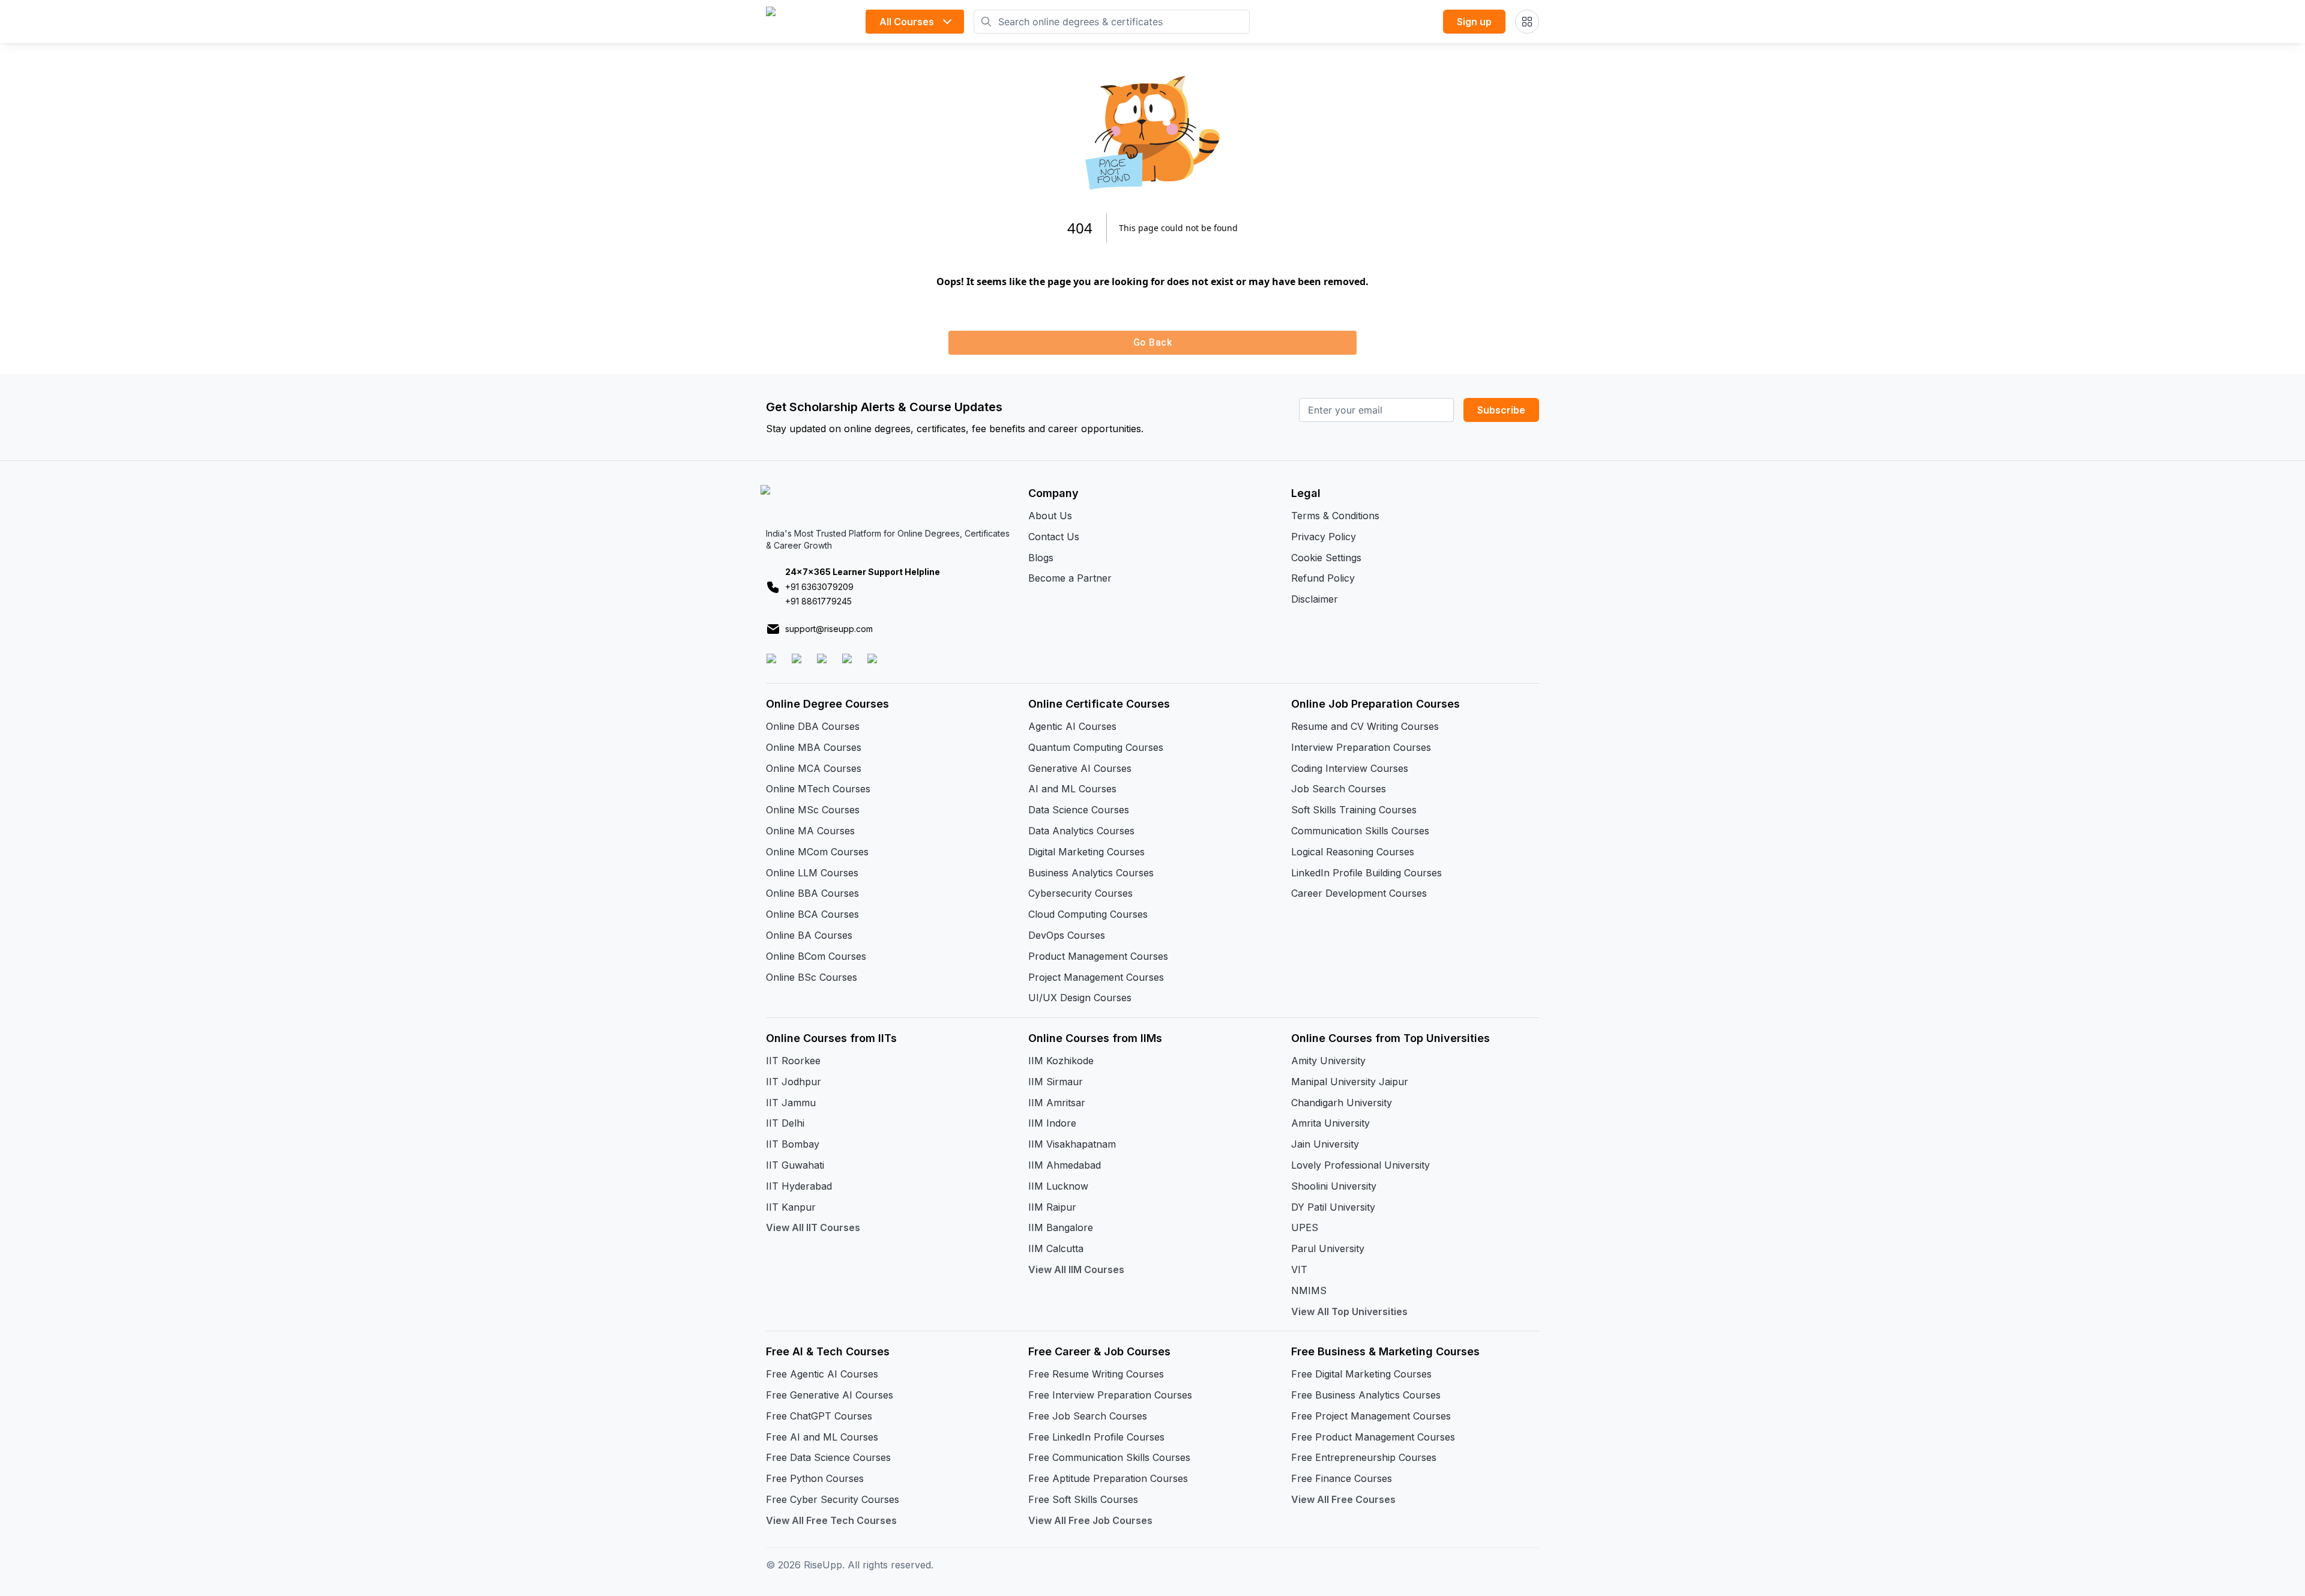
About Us (1050, 516)
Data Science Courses (1079, 810)
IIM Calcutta (1056, 1248)
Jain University (1325, 1144)
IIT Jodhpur (794, 1082)
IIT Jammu (791, 1103)
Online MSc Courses (813, 810)
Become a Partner (1070, 578)
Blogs (1041, 558)
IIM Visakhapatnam (1072, 1144)
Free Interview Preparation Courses (1110, 1395)
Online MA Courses (810, 831)
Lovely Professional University (1360, 1165)
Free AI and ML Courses (822, 1437)
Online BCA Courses (812, 914)
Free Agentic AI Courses (822, 1374)
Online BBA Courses (812, 893)
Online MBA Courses (814, 747)
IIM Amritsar (1057, 1103)
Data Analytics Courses (1081, 831)
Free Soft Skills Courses (1083, 1499)
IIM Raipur (1052, 1207)
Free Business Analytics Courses (1366, 1395)
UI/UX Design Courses (1080, 998)
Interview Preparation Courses (1361, 747)
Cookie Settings (1326, 558)
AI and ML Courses (1072, 789)
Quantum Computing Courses (1096, 747)
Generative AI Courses (1080, 768)
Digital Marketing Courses (1086, 852)
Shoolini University (1334, 1186)
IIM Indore (1052, 1123)
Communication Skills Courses (1360, 831)
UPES (1305, 1227)
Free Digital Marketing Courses (1361, 1374)
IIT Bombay (793, 1144)
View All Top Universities (1349, 1311)
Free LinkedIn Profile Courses (1096, 1437)
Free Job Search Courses (1088, 1416)
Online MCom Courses (817, 852)
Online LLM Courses (812, 873)
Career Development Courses (1359, 893)
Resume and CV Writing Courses (1365, 726)
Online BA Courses (809, 935)
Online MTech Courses (818, 789)
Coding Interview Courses (1350, 768)
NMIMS (1309, 1290)
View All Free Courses (1343, 1499)
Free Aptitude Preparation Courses (1108, 1478)
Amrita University (1330, 1123)
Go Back (1152, 342)
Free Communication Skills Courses (1109, 1457)
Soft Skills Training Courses (1354, 810)
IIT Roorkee (793, 1061)
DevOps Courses (1067, 935)
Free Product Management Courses (1373, 1437)
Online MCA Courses (814, 768)
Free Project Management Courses (1371, 1416)
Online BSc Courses (812, 977)
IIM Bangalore (1061, 1227)
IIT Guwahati (795, 1165)
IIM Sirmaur (1056, 1082)
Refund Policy (1323, 578)
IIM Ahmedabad (1065, 1165)
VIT (1299, 1269)
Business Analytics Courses (1091, 873)
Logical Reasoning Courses (1353, 852)
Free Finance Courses (1342, 1478)
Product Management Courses (1098, 956)
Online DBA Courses (813, 726)
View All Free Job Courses (1090, 1520)
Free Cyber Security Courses (833, 1499)
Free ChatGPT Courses (819, 1416)
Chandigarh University (1342, 1103)
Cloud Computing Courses (1088, 914)
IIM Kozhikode (1061, 1061)
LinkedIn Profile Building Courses (1366, 873)
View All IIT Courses (813, 1227)
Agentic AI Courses (1072, 726)
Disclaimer (1315, 599)
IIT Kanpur (791, 1207)
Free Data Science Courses (828, 1457)
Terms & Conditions (1335, 516)
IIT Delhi (785, 1123)
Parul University (1328, 1248)
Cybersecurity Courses (1080, 893)
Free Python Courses (815, 1478)
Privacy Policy (1324, 537)
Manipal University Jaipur (1350, 1082)
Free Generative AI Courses (830, 1395)
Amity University (1328, 1061)
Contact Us (1054, 537)
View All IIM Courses (1076, 1269)
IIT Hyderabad (799, 1186)
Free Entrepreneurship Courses (1364, 1457)
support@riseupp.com (829, 629)
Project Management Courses (1096, 977)
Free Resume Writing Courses (1096, 1374)
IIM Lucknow (1058, 1186)
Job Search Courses (1339, 789)
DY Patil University (1333, 1207)
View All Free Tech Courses (831, 1520)
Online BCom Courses (816, 956)
